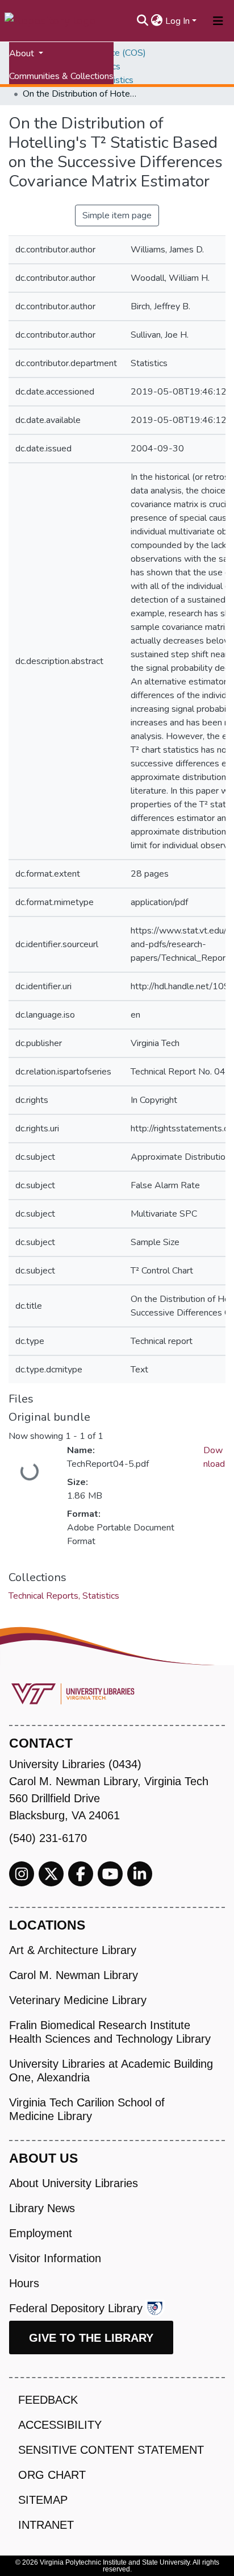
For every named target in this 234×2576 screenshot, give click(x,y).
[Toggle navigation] (218, 21)
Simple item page (117, 215)
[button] (157, 21)
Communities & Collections (61, 76)
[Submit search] (143, 21)
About (23, 53)
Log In (177, 21)
